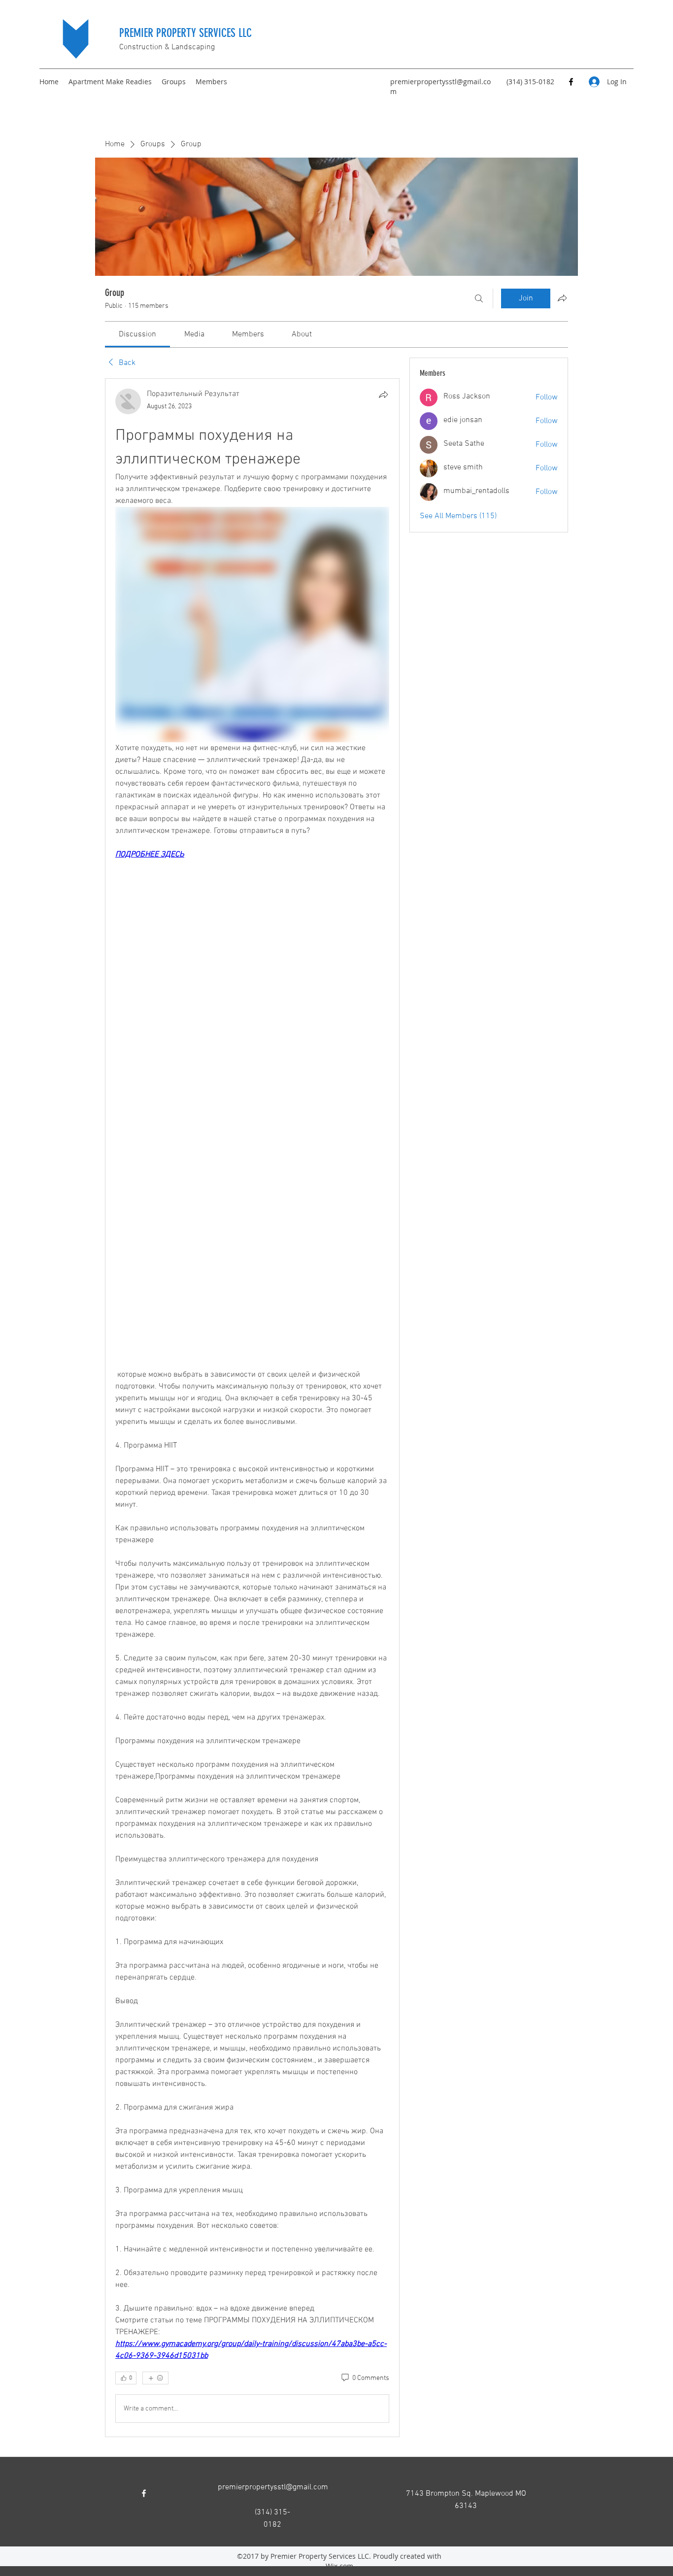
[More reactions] (155, 2378)
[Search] (479, 298)
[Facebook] (571, 82)
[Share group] (562, 298)
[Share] (383, 395)
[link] (137, 334)
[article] (252, 1408)
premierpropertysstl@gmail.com (273, 2487)
